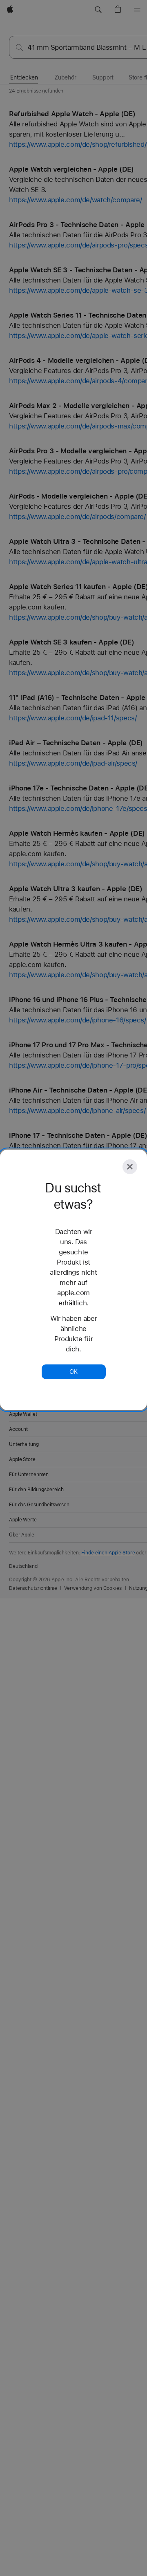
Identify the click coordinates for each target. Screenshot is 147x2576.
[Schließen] (130, 1167)
